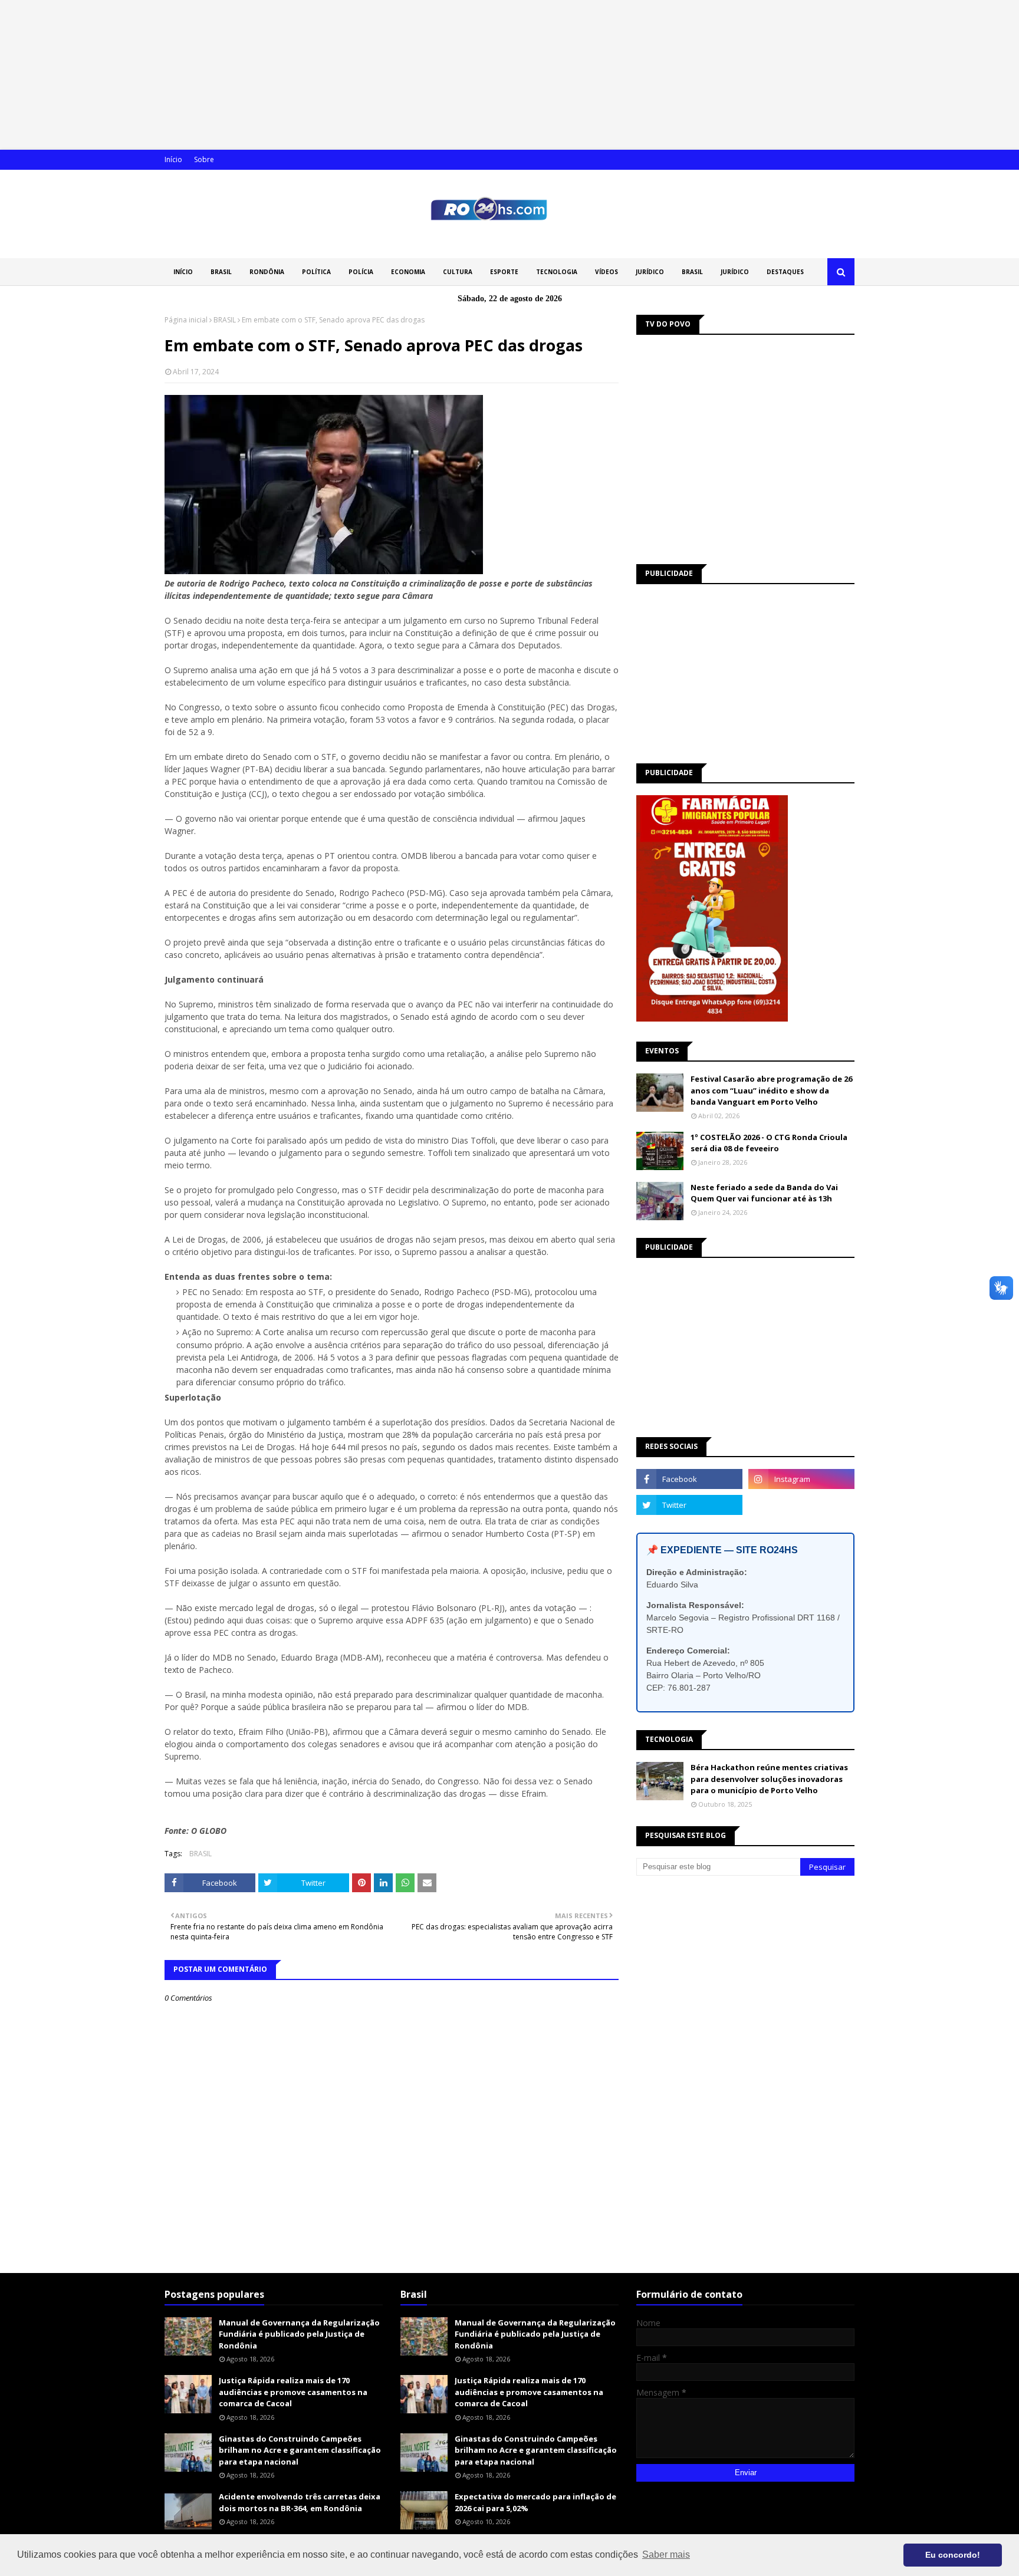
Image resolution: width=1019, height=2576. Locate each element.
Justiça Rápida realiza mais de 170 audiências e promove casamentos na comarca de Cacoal (293, 2392)
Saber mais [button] (666, 2554)
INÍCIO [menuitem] (183, 272)
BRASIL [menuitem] (221, 272)
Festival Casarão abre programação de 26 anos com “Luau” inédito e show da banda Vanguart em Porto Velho (771, 1090)
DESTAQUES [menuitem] (785, 272)
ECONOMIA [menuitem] (408, 272)
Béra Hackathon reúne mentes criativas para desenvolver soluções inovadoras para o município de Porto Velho (769, 1779)
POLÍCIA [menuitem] (361, 272)
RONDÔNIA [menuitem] (267, 272)
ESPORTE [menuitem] (504, 272)
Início (173, 159)
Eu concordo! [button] (953, 2555)
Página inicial (186, 320)
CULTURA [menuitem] (458, 272)
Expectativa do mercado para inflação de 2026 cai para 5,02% (535, 2502)
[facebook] (689, 1479)
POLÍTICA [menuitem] (316, 272)
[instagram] (801, 1479)
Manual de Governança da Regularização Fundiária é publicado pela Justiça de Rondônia (299, 2334)
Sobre (204, 159)
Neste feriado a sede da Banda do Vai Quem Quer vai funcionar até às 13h (764, 1193)
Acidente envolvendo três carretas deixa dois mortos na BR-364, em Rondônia (300, 2502)
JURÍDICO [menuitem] (650, 272)
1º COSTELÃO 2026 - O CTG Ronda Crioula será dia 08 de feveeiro (769, 1143)
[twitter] (689, 1505)
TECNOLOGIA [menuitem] (557, 272)
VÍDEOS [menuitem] (607, 272)
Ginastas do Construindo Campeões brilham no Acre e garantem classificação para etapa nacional (300, 2450)
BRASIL (225, 320)
